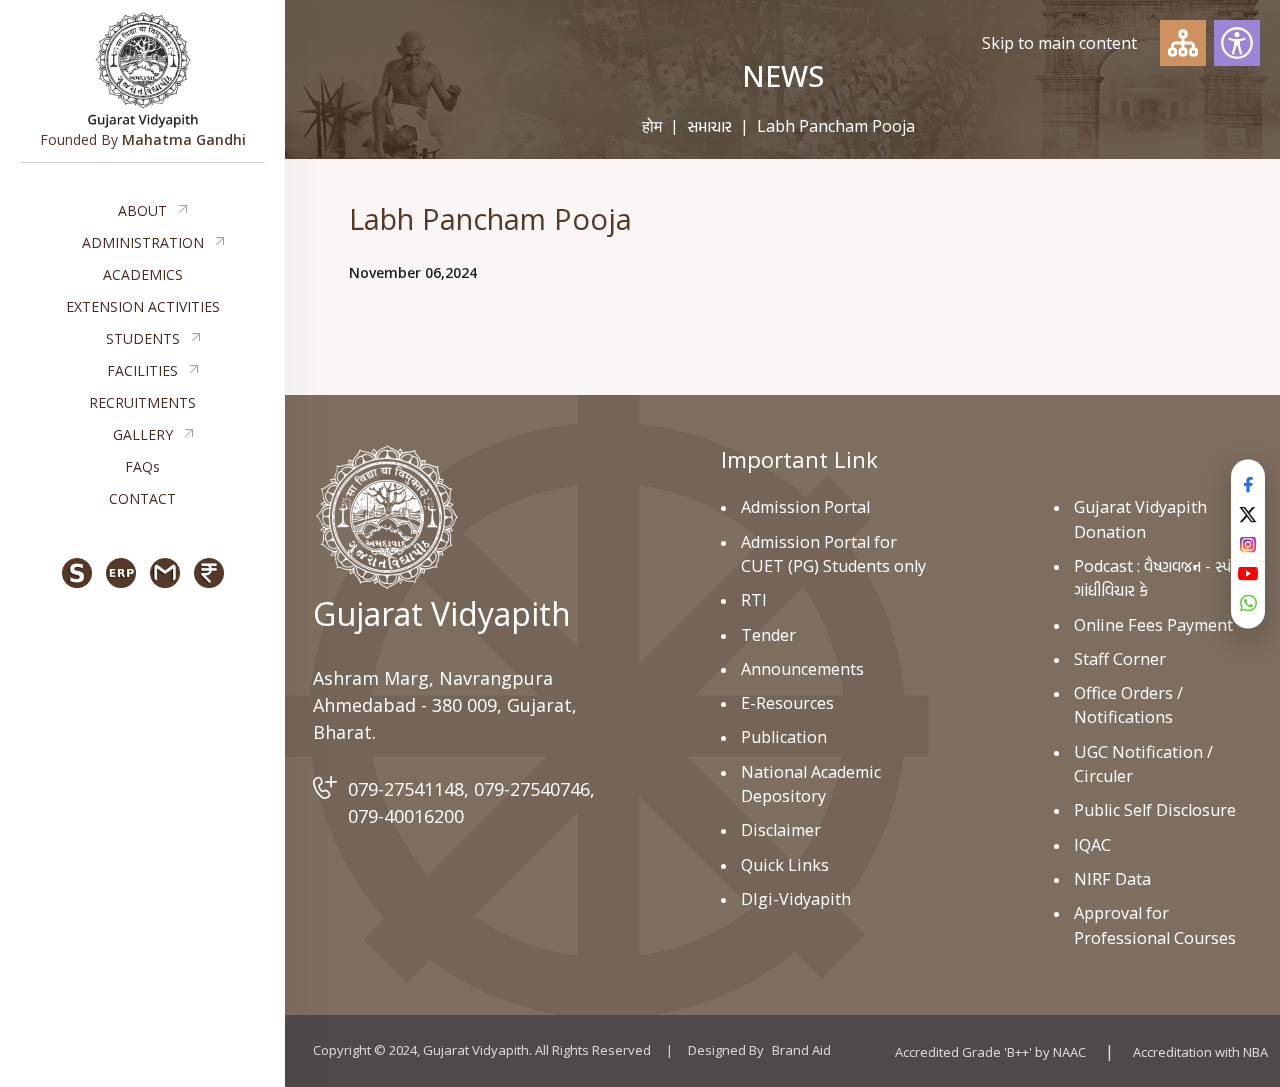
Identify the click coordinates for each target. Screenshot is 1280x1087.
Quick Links (785, 865)
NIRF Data (1112, 879)
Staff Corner (1120, 659)
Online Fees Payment (1153, 625)
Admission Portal (805, 507)
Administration (143, 242)
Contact (142, 498)
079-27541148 (406, 789)
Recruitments (142, 402)
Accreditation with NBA (1200, 1052)
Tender (768, 635)
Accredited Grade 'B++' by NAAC (990, 1052)
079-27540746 (532, 789)
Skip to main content (1059, 43)
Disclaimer (781, 830)
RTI (754, 600)
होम (652, 126)
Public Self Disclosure (1155, 810)
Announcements (802, 669)
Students (143, 338)
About (142, 210)
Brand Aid (801, 1050)
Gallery (143, 434)
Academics (143, 274)
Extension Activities (143, 306)
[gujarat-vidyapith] (386, 517)
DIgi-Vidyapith (796, 899)
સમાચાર (709, 126)
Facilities (142, 370)
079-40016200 (406, 816)
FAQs (142, 466)
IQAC (1092, 845)
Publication (784, 737)
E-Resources (787, 703)
